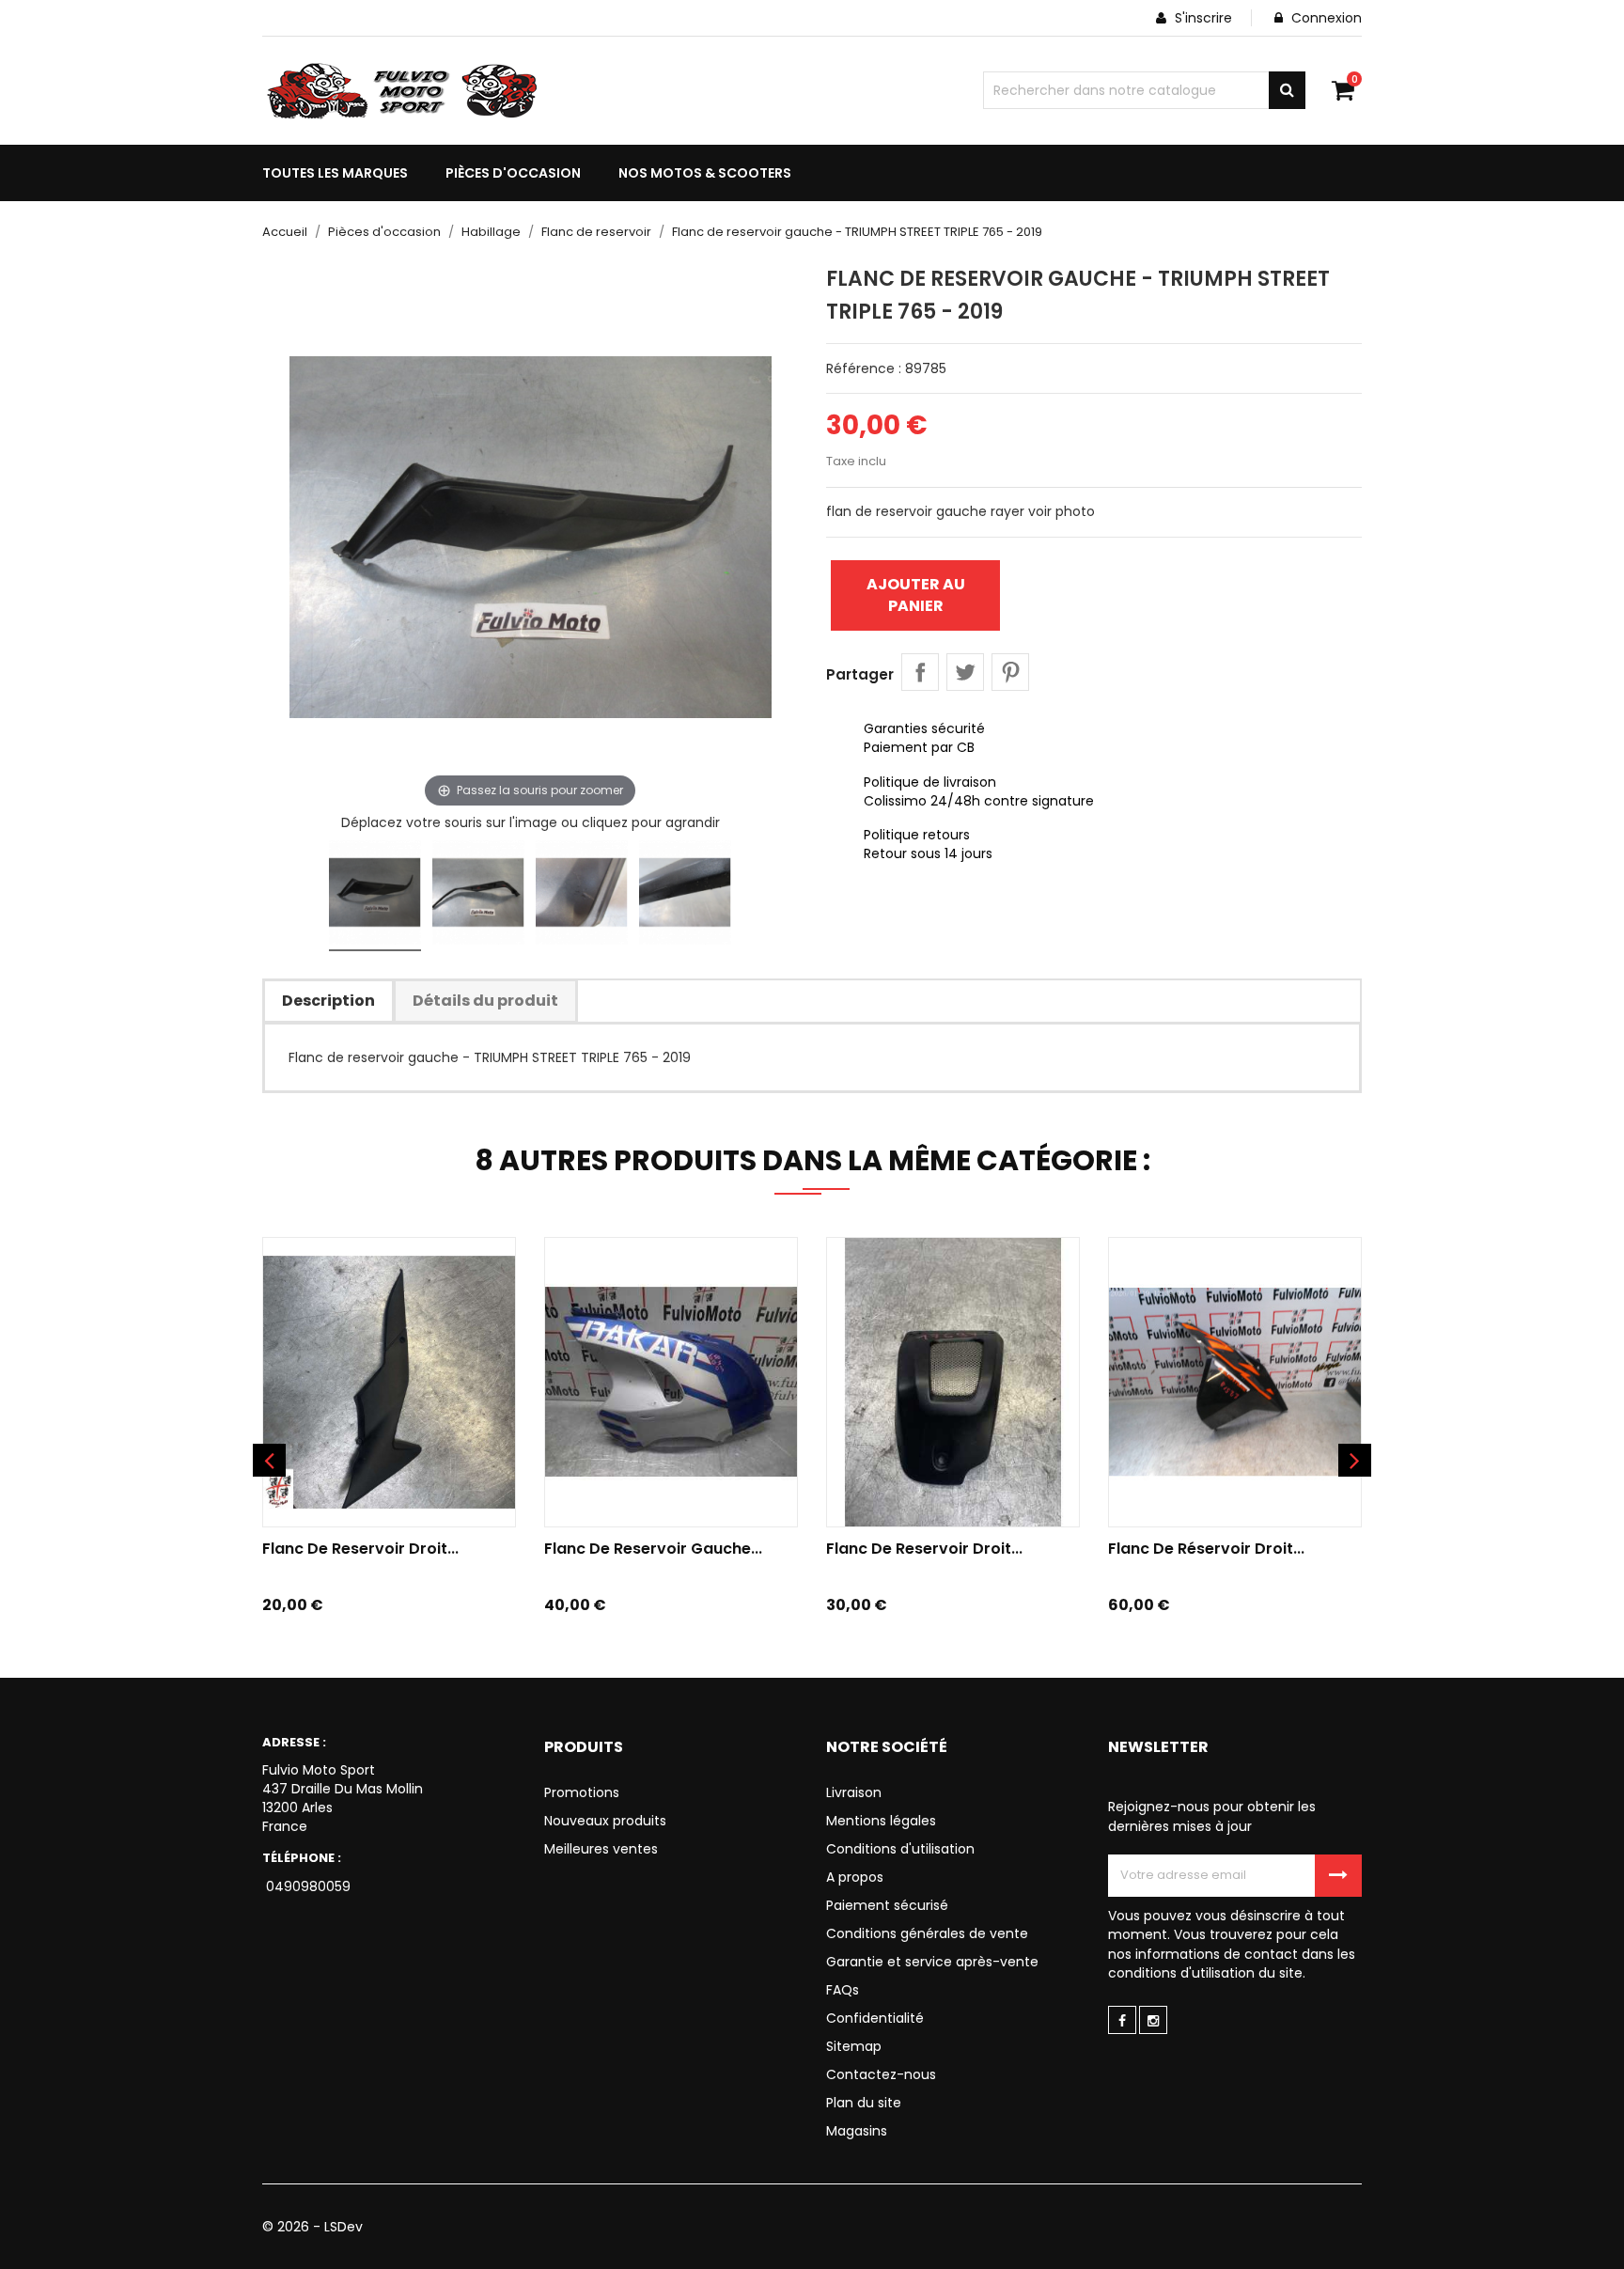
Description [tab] (328, 1001)
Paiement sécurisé (887, 1905)
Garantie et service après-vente (932, 1962)
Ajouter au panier (916, 595)
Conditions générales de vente (927, 1933)
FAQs (843, 1990)
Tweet (965, 672)
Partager (920, 672)
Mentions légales (881, 1821)
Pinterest (1010, 672)
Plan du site (864, 2103)
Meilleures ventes (601, 1849)
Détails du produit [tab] (485, 1001)
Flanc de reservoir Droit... (360, 1549)
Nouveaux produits (605, 1821)
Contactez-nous (881, 2074)
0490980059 (306, 1886)
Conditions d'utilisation (900, 1849)
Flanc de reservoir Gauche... (653, 1549)
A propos (855, 1877)
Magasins (857, 2131)
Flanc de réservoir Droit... (1206, 1549)
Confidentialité (875, 2018)
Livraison (854, 1792)
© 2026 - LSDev (312, 2227)
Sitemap (854, 2046)
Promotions (582, 1792)
